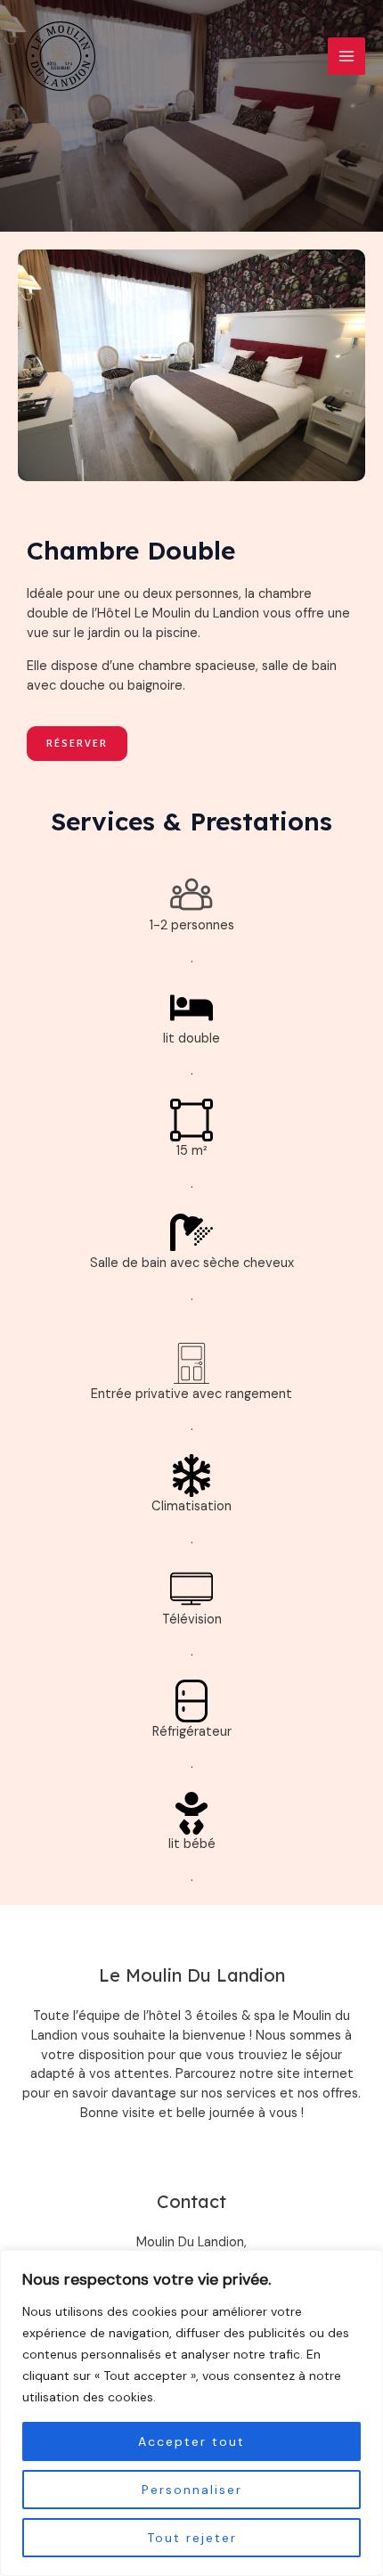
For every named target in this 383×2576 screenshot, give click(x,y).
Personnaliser (192, 2490)
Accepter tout (191, 2441)
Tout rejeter (192, 2538)
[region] (191, 2413)
